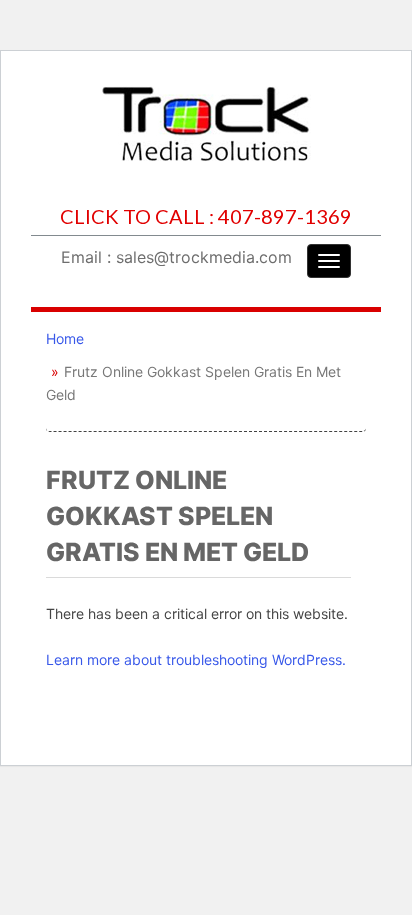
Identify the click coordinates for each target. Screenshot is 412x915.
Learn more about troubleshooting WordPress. (196, 659)
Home (65, 338)
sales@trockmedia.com (204, 257)
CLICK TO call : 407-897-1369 (206, 216)
